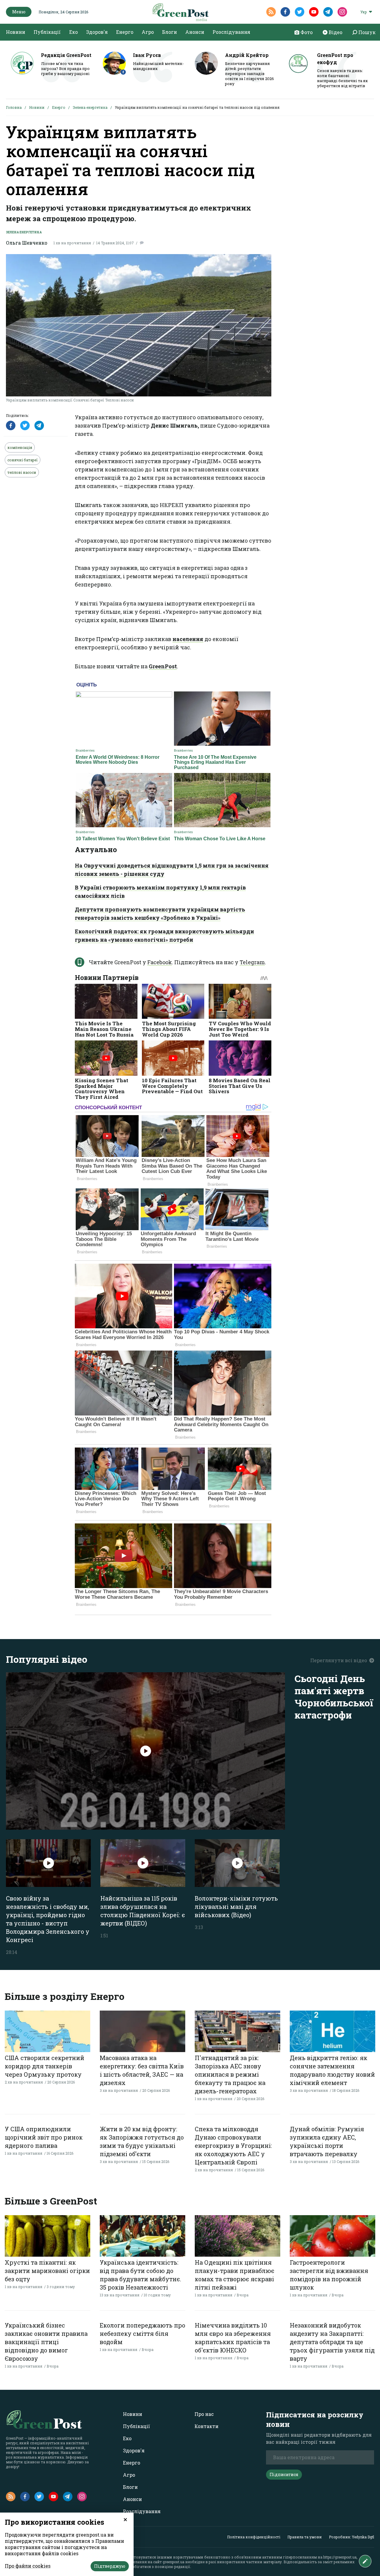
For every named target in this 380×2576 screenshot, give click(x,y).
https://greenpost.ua (340, 2557)
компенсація (20, 447)
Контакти (206, 2426)
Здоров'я (97, 32)
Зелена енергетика (90, 107)
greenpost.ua (174, 2562)
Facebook (160, 962)
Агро (148, 32)
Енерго (125, 32)
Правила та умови (305, 2537)
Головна (14, 107)
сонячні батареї (23, 460)
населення (188, 639)
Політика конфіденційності (254, 2537)
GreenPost (163, 666)
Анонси (195, 32)
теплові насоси (22, 472)
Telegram (252, 962)
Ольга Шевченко (27, 243)
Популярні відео (47, 1659)
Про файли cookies (28, 2566)
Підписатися (284, 2474)
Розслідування (231, 32)
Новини (16, 32)
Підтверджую (110, 2566)
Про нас (204, 2414)
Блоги (170, 32)
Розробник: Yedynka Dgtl (351, 2537)
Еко (73, 32)
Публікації (47, 32)
